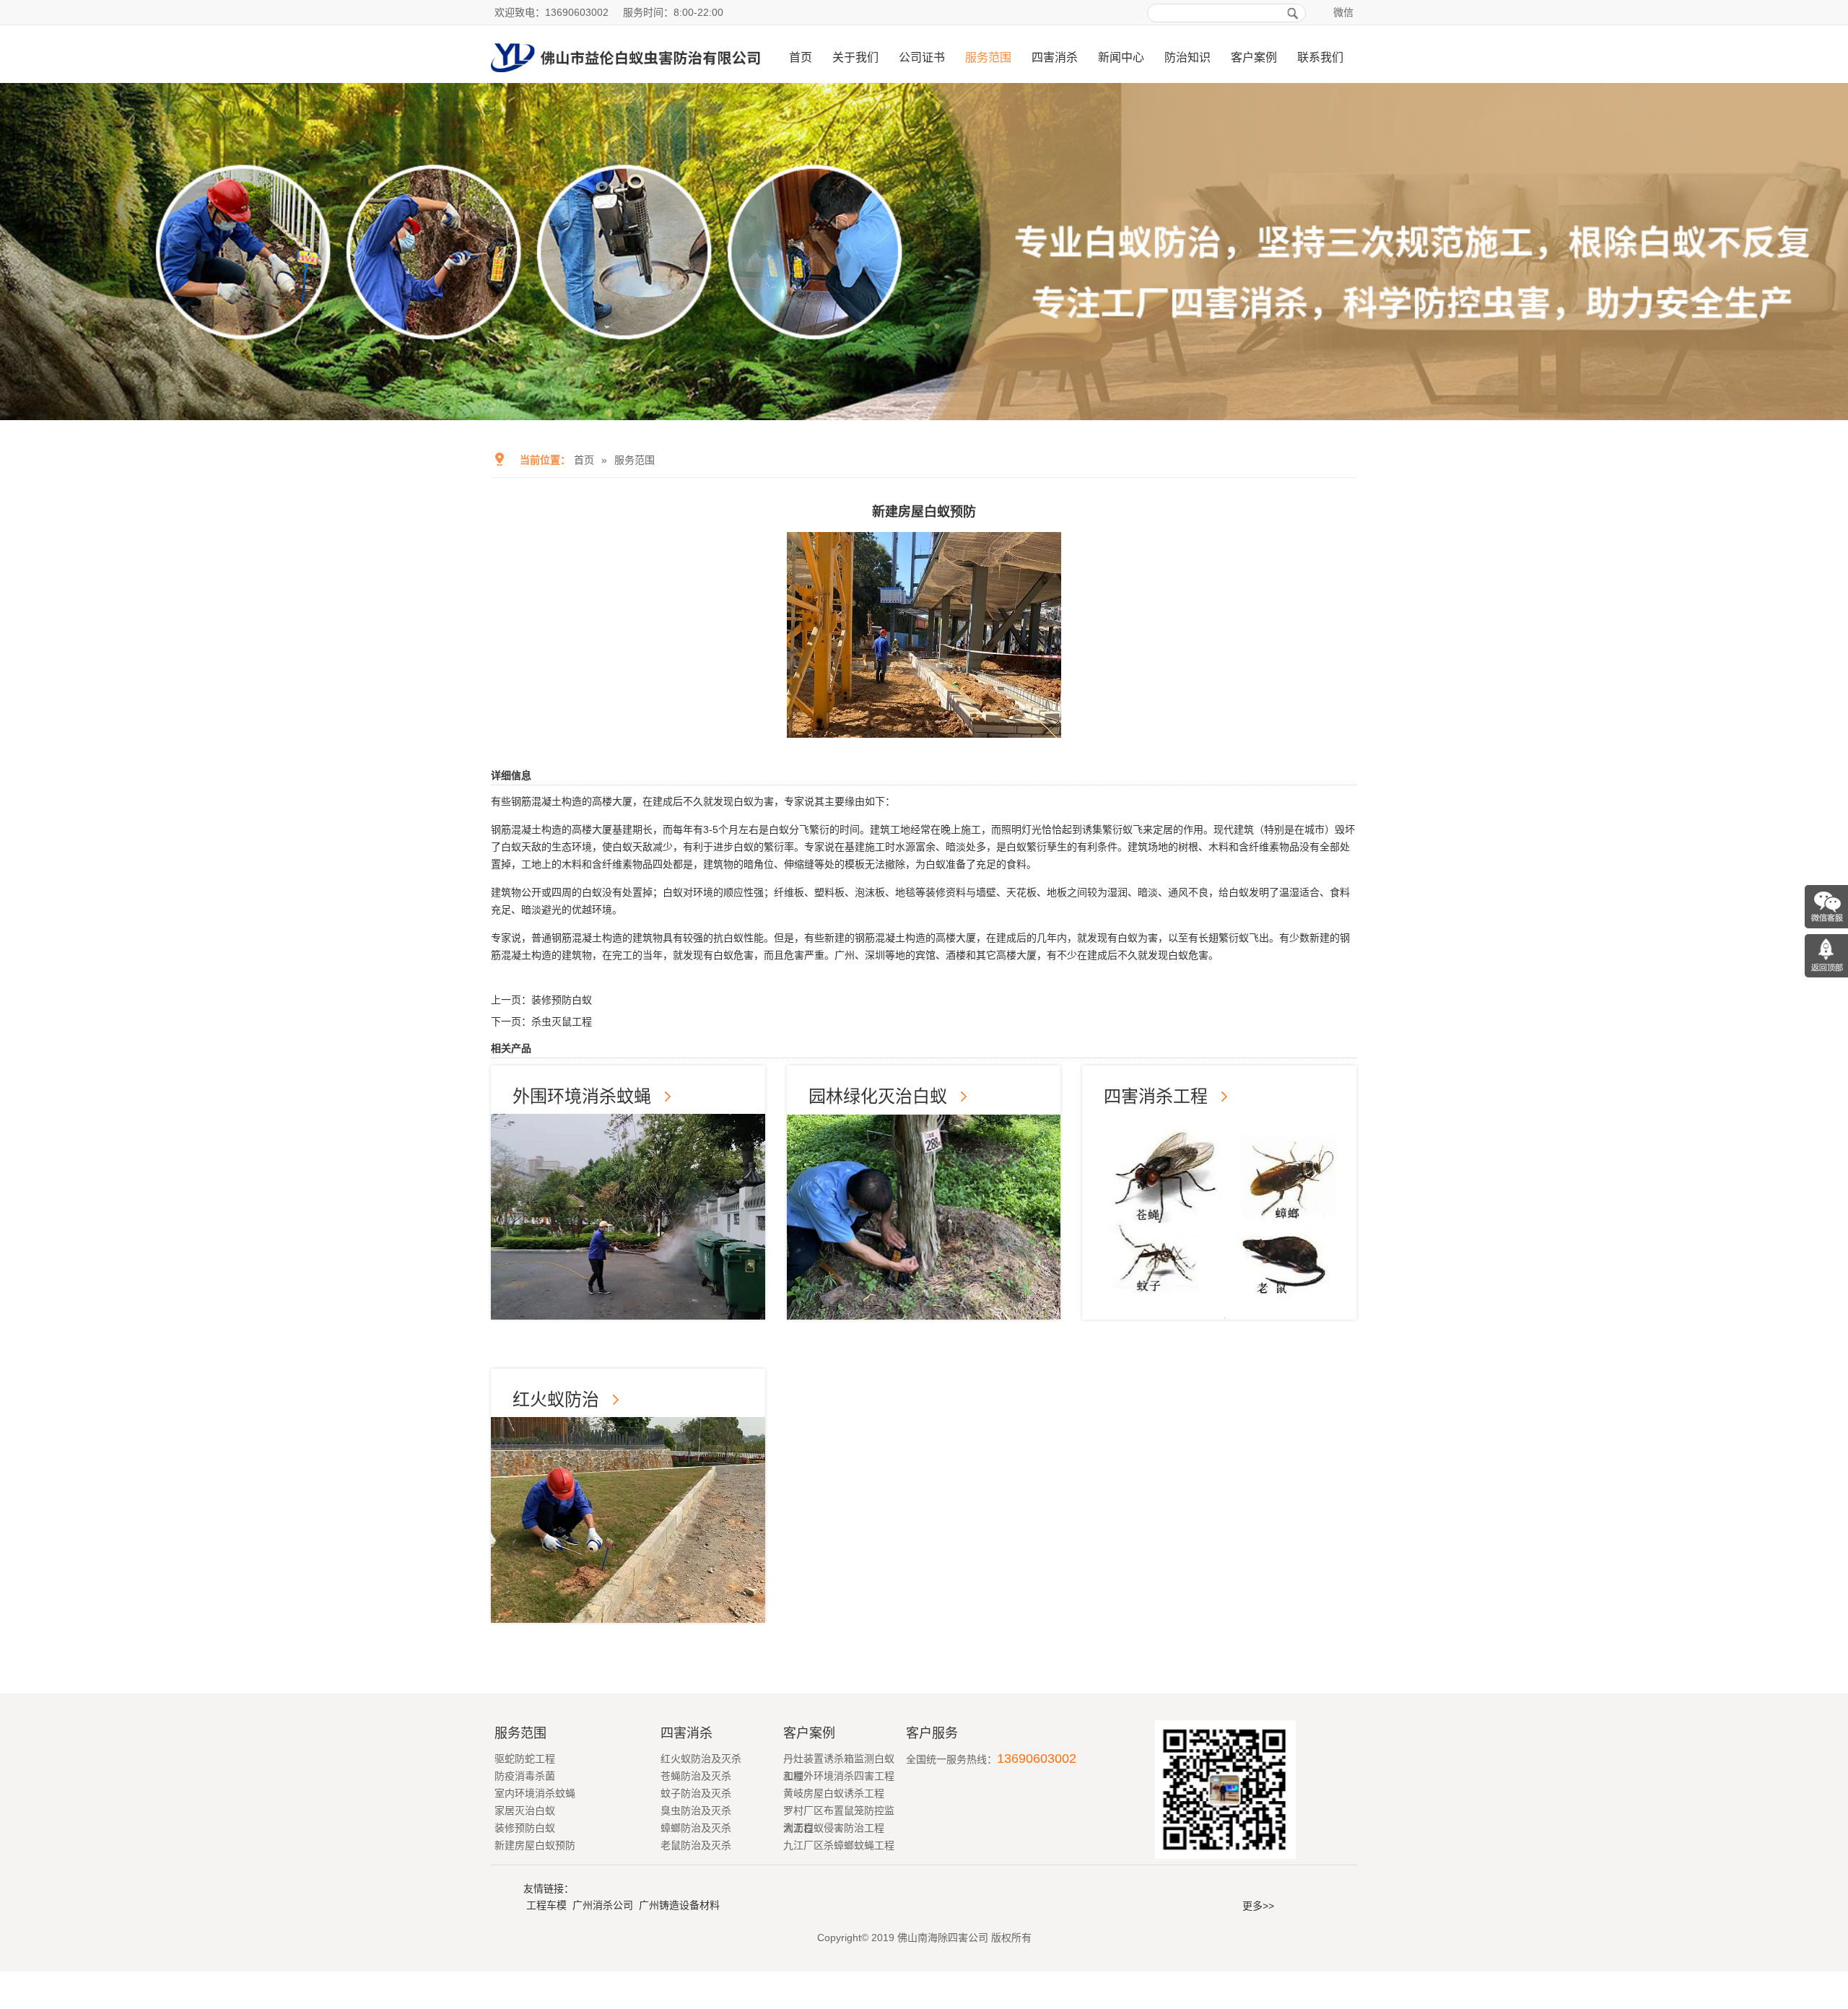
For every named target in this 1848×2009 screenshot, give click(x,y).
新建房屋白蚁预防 (535, 1845)
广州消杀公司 (603, 1905)
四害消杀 (1055, 57)
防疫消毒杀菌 (525, 1776)
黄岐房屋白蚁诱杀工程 (834, 1793)
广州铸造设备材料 (679, 1905)
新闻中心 (1121, 57)
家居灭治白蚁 (525, 1810)
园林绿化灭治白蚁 (878, 1096)
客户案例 (1254, 57)
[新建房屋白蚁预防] (924, 728)
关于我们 (855, 57)
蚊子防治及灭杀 (696, 1793)
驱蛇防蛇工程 (525, 1759)
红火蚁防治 (556, 1399)
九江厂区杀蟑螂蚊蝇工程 (839, 1845)
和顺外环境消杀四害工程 (839, 1776)
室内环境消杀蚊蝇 (535, 1793)
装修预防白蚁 (562, 1000)
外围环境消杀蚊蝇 (582, 1096)
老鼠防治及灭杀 (696, 1845)
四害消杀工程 (1156, 1096)
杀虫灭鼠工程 (562, 1021)
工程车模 (546, 1905)
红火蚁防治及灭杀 (701, 1759)
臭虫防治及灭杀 (696, 1810)
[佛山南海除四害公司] (626, 77)
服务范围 (988, 57)
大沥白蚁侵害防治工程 (834, 1828)
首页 (801, 57)
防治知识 (1187, 57)
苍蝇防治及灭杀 (696, 1776)
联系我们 (1320, 57)
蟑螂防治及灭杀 (696, 1828)
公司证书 (922, 57)
